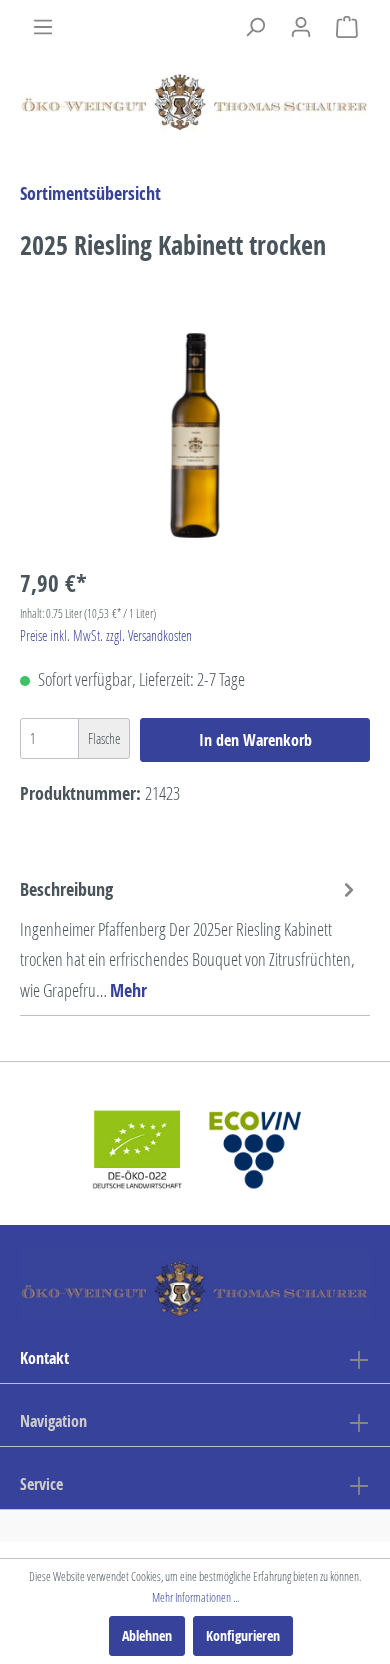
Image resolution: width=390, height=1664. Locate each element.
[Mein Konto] (301, 27)
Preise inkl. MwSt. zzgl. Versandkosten (106, 635)
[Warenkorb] (347, 27)
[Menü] (43, 27)
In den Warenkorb (255, 740)
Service (41, 1484)
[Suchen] (255, 27)
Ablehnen (147, 1635)
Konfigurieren (243, 1635)
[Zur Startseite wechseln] (195, 98)
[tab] (190, 938)
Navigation (53, 1421)
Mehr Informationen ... (195, 1597)
